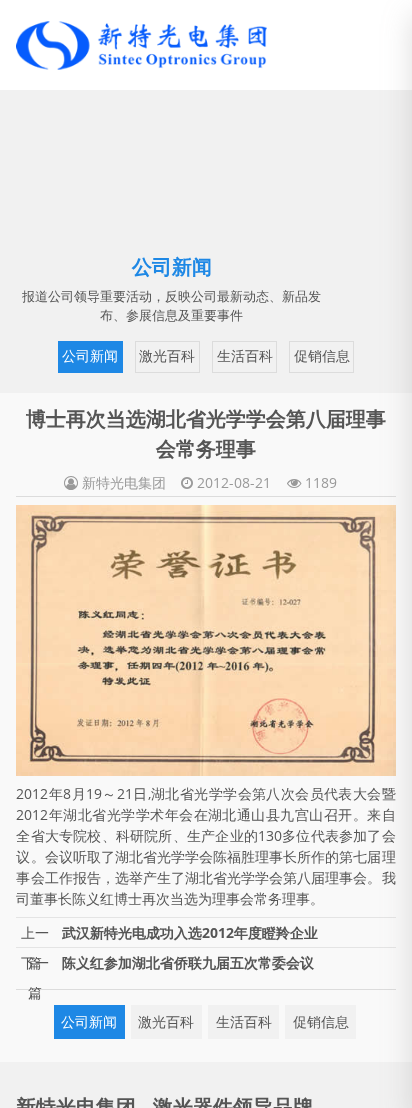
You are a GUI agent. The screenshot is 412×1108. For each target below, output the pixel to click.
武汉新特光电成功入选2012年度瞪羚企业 (190, 929)
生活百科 (209, 354)
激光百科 (134, 354)
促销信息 (283, 354)
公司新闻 (60, 354)
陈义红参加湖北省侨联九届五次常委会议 (188, 959)
